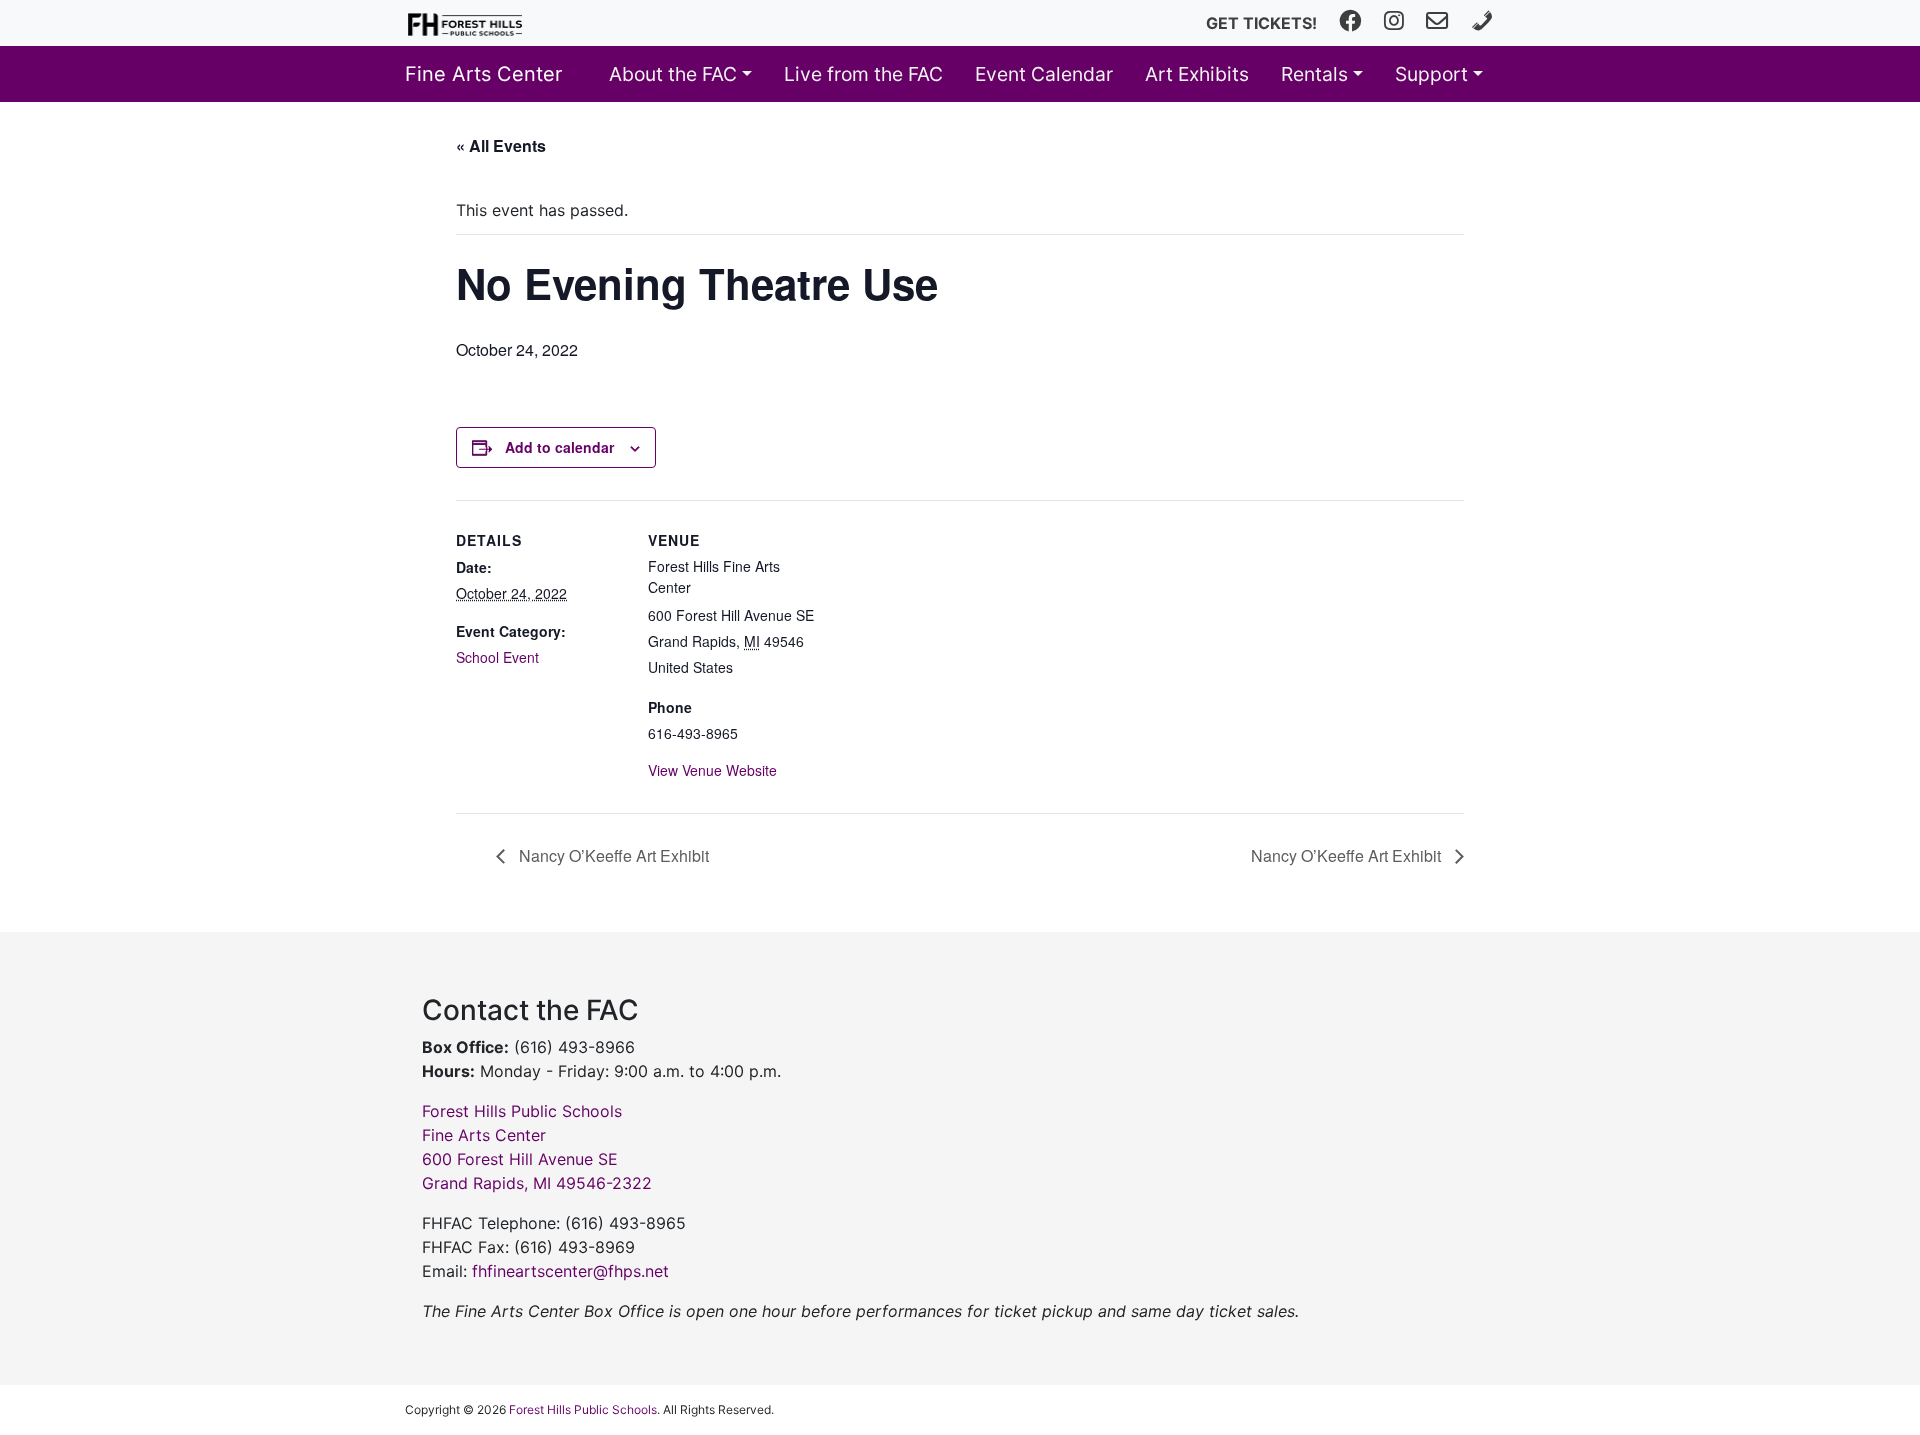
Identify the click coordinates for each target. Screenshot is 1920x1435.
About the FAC (673, 74)
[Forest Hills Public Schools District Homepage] (465, 23)
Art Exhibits (1197, 74)
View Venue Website (712, 770)
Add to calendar (559, 447)
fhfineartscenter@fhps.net (570, 1271)
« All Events (501, 145)
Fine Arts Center (483, 74)
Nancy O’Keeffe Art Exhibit (612, 855)
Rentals (1314, 74)
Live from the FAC (863, 74)
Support (1431, 74)
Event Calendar (1044, 74)
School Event (497, 657)
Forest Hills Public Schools (583, 1409)
